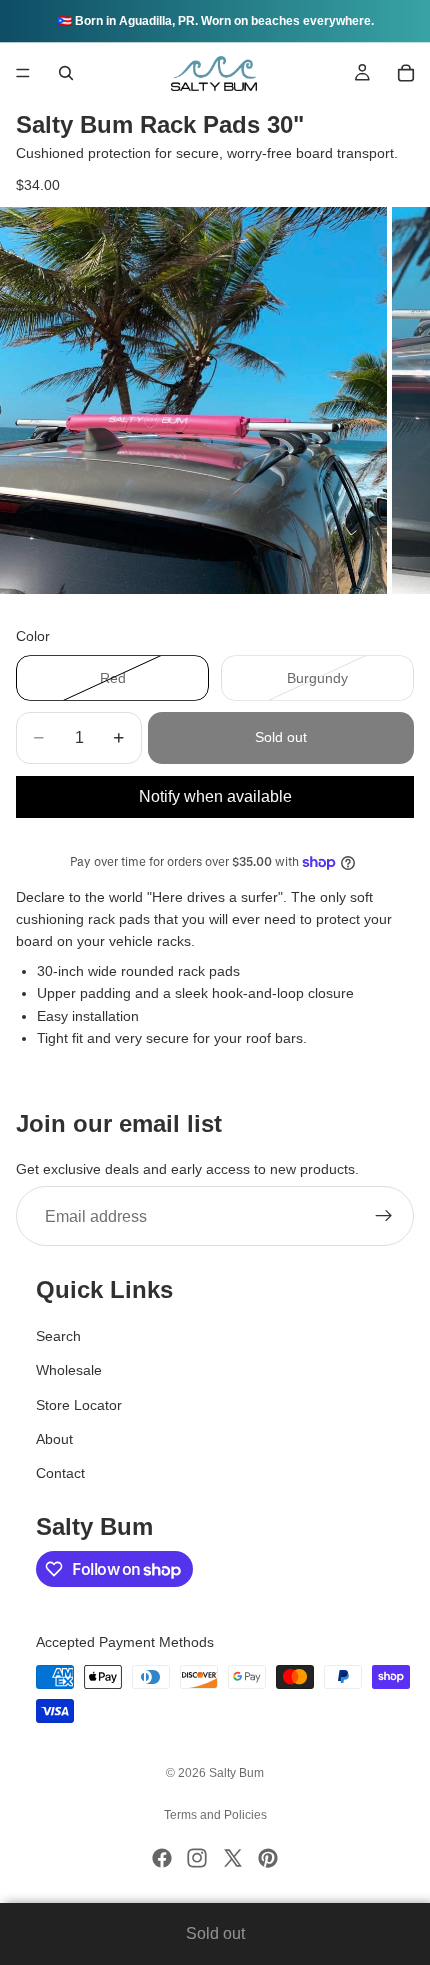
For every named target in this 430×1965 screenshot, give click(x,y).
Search (58, 1336)
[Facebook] (162, 1858)
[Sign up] (384, 1217)
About (54, 1439)
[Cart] (406, 73)
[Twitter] (233, 1858)
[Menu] (23, 73)
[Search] (66, 73)
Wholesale (69, 1371)
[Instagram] (197, 1858)
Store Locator (79, 1405)
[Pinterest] (268, 1858)
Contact (60, 1474)
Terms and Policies (215, 1815)
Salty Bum (236, 1773)
